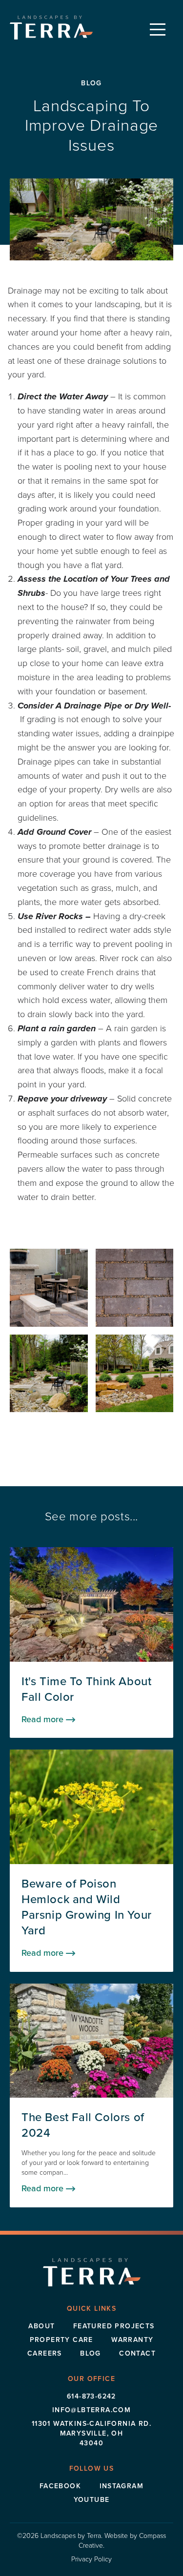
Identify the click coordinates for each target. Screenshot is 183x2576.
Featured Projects (114, 2326)
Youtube (92, 2500)
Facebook (60, 2486)
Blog (91, 2353)
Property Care (61, 2340)
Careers (45, 2353)
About (41, 2326)
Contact (137, 2353)
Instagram (122, 2486)
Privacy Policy (91, 2559)
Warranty (132, 2340)
